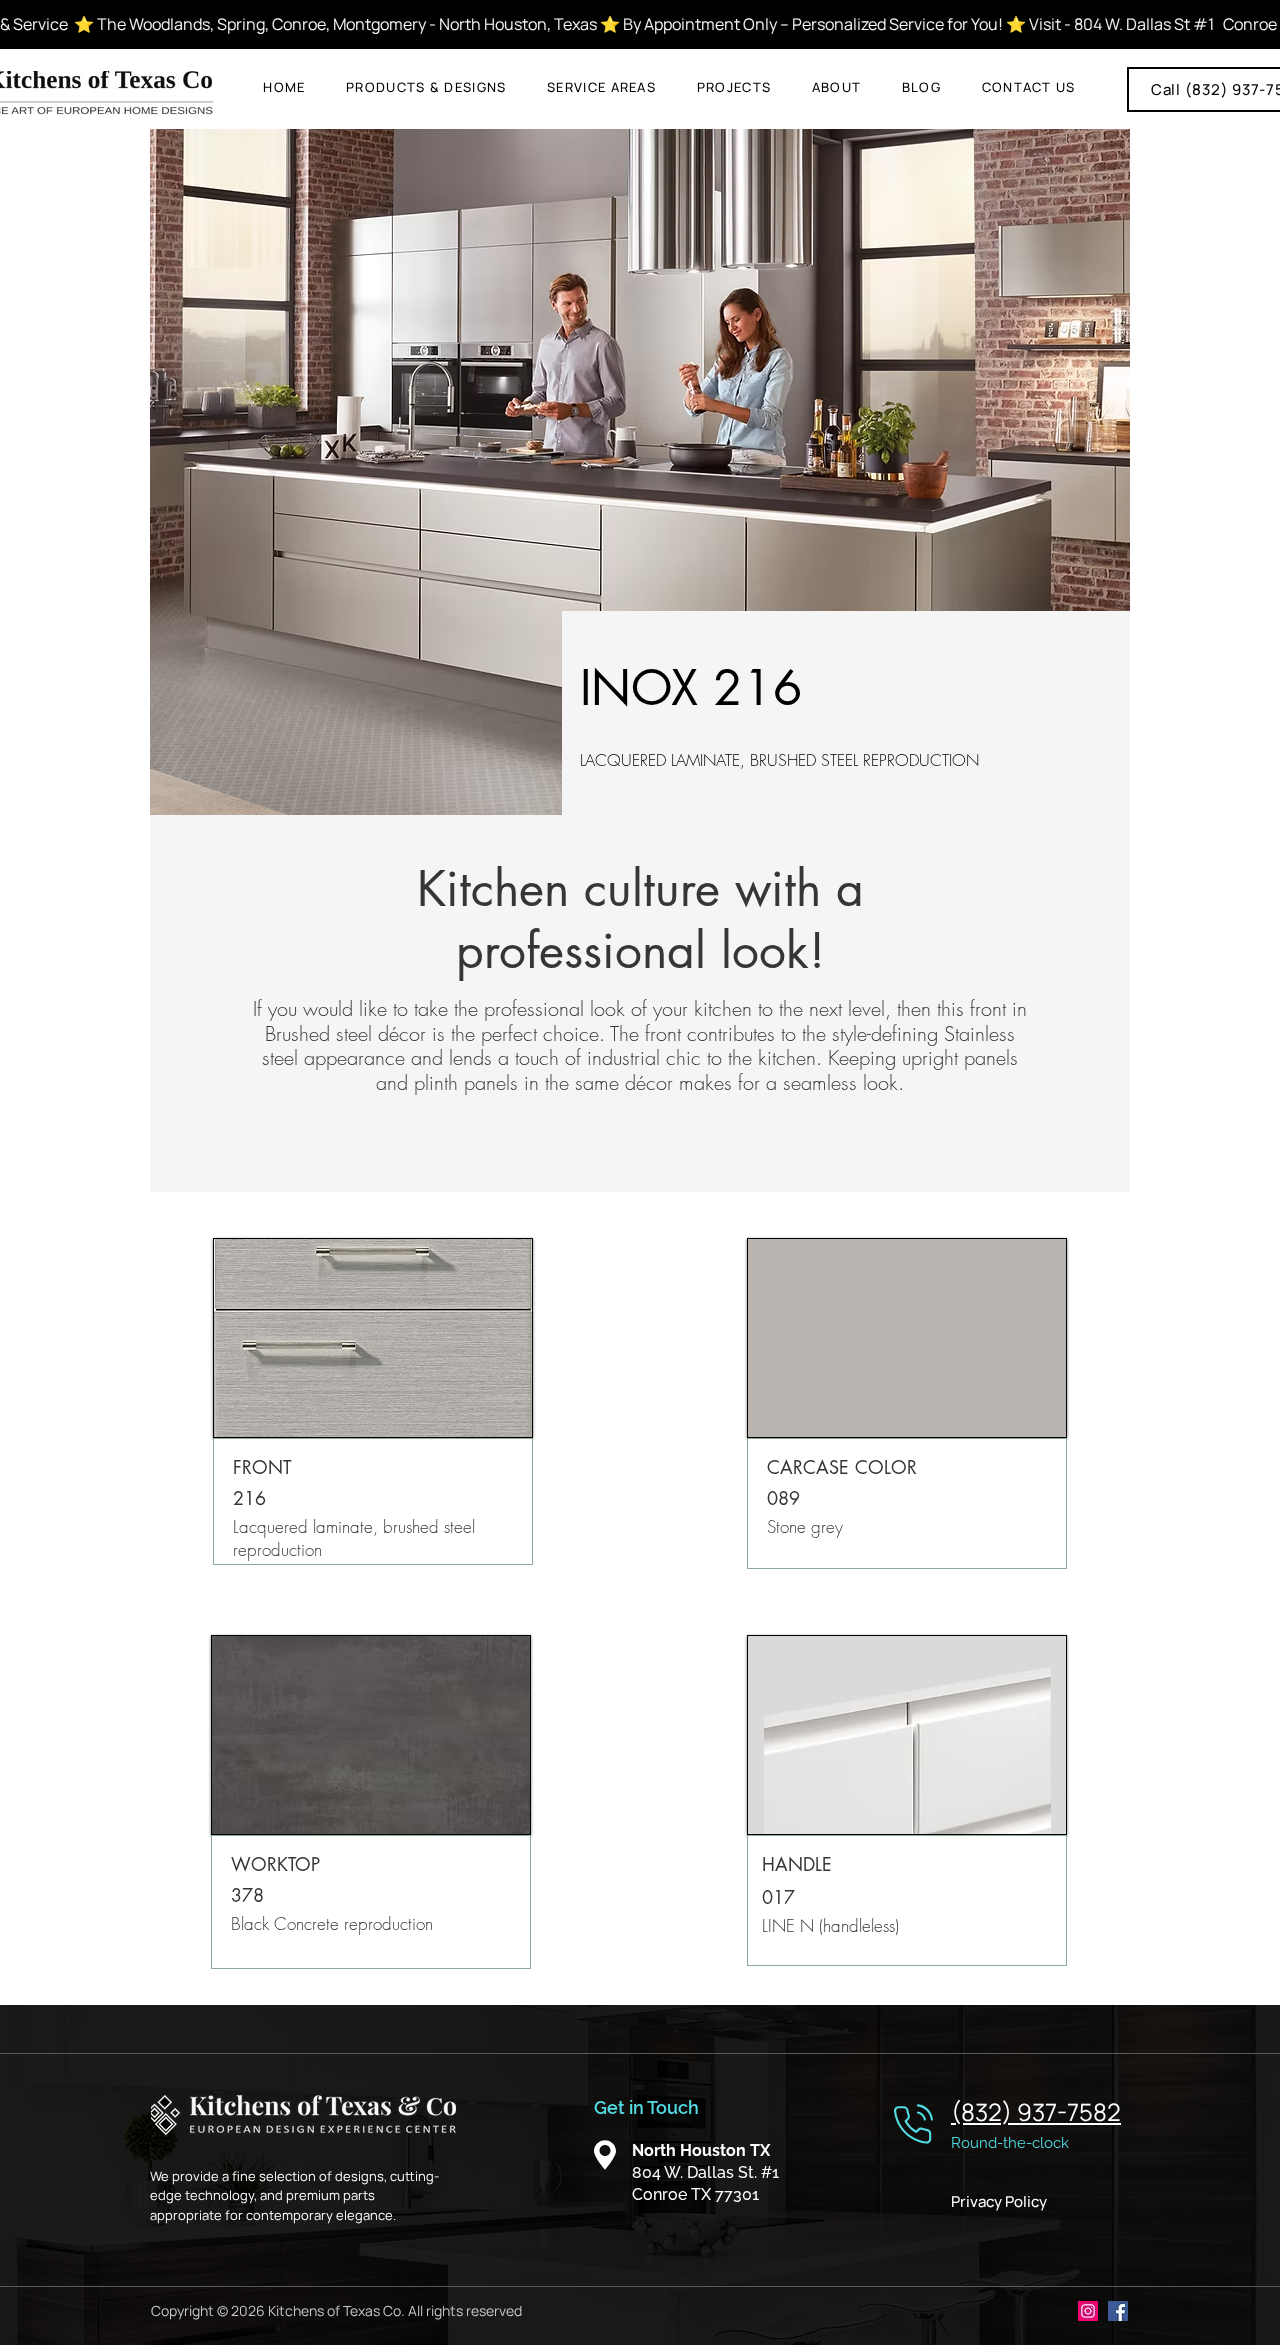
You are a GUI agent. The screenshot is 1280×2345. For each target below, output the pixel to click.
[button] (426, 87)
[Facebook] (1118, 2311)
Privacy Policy (999, 2201)
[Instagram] (1088, 2311)
